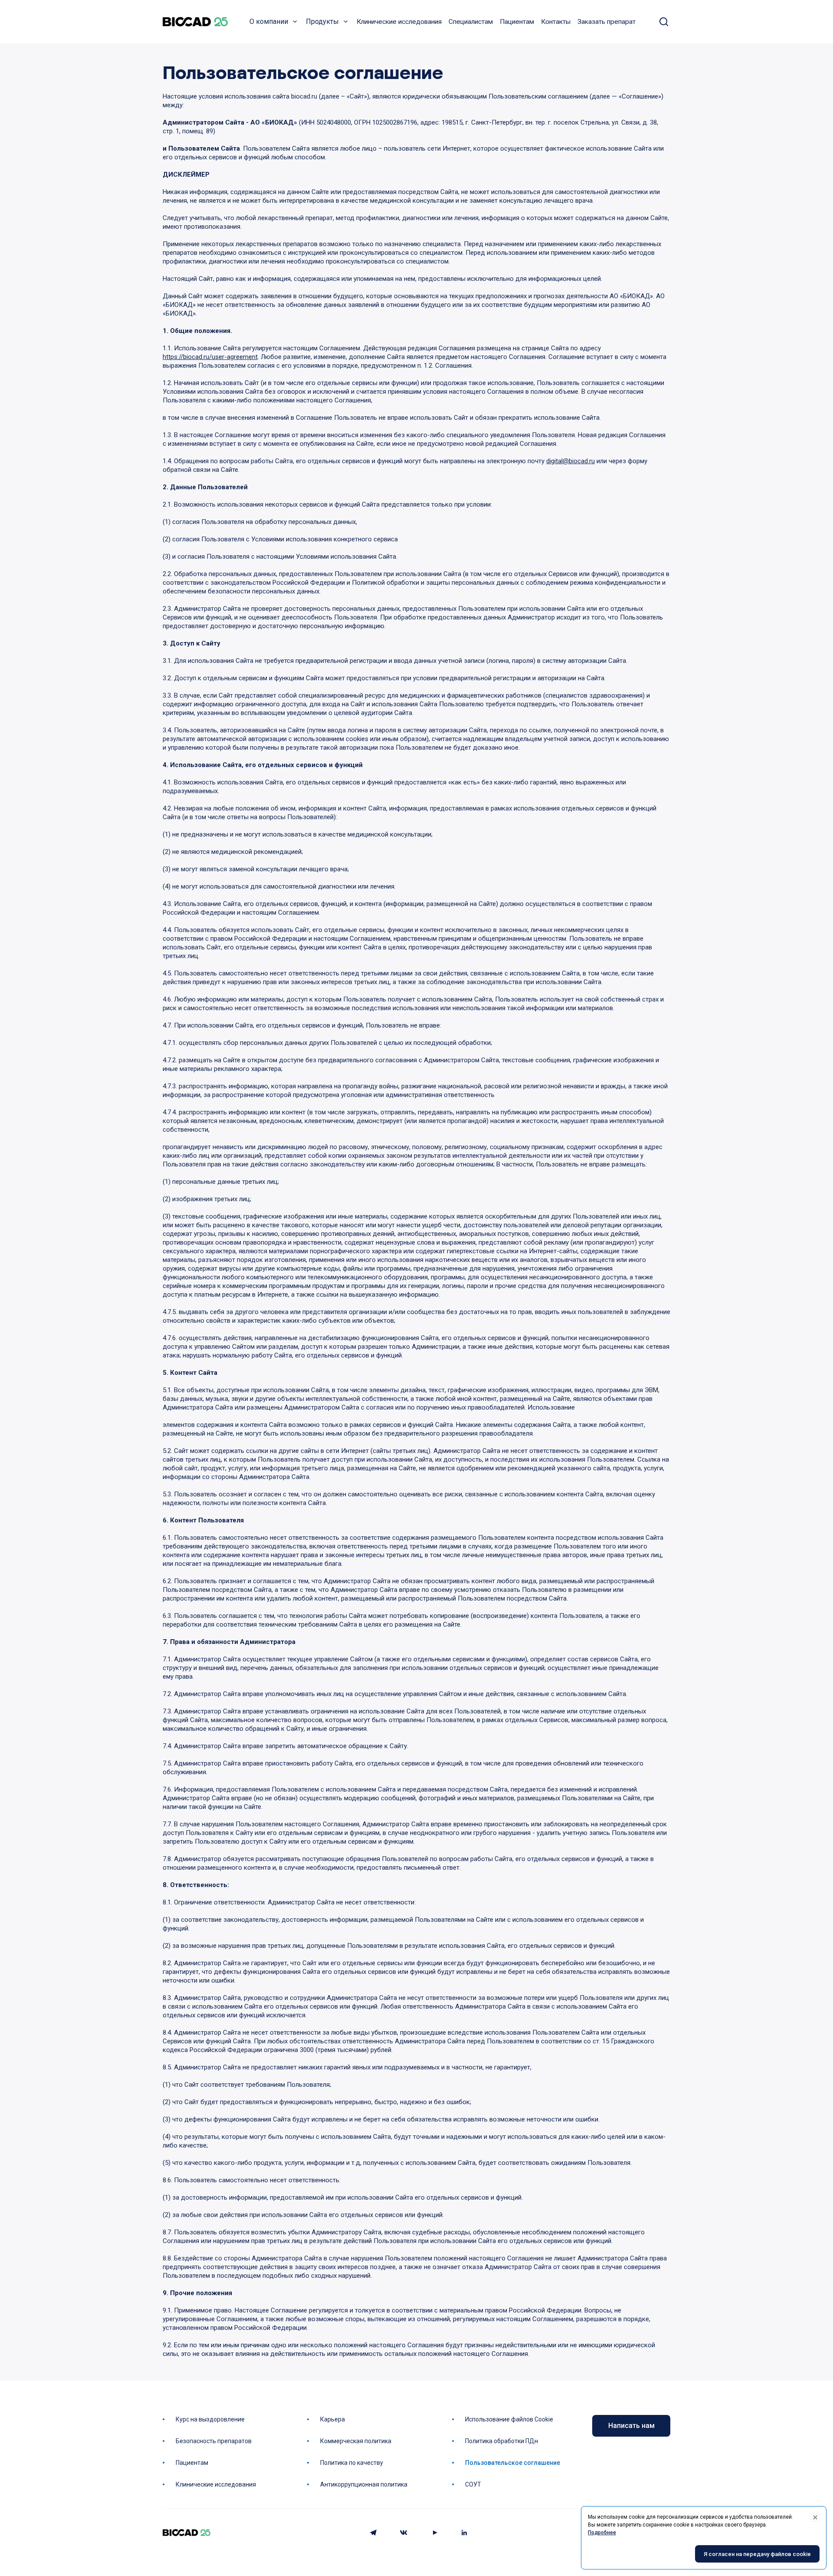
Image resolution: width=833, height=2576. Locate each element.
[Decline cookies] (815, 2517)
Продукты (322, 21)
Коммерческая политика (356, 2441)
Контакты (556, 22)
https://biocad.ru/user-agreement (210, 357)
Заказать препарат (607, 22)
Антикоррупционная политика (364, 2484)
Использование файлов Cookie (509, 2419)
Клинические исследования (399, 22)
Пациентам (517, 22)
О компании (269, 21)
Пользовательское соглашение (513, 2463)
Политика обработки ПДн (502, 2441)
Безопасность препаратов (214, 2441)
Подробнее (602, 2533)
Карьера (333, 2419)
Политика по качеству (352, 2463)
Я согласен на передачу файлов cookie (757, 2554)
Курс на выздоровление (210, 2419)
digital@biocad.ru (571, 461)
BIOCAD (195, 22)
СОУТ (473, 2484)
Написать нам (631, 2426)
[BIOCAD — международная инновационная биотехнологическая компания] (187, 2533)
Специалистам (471, 22)
